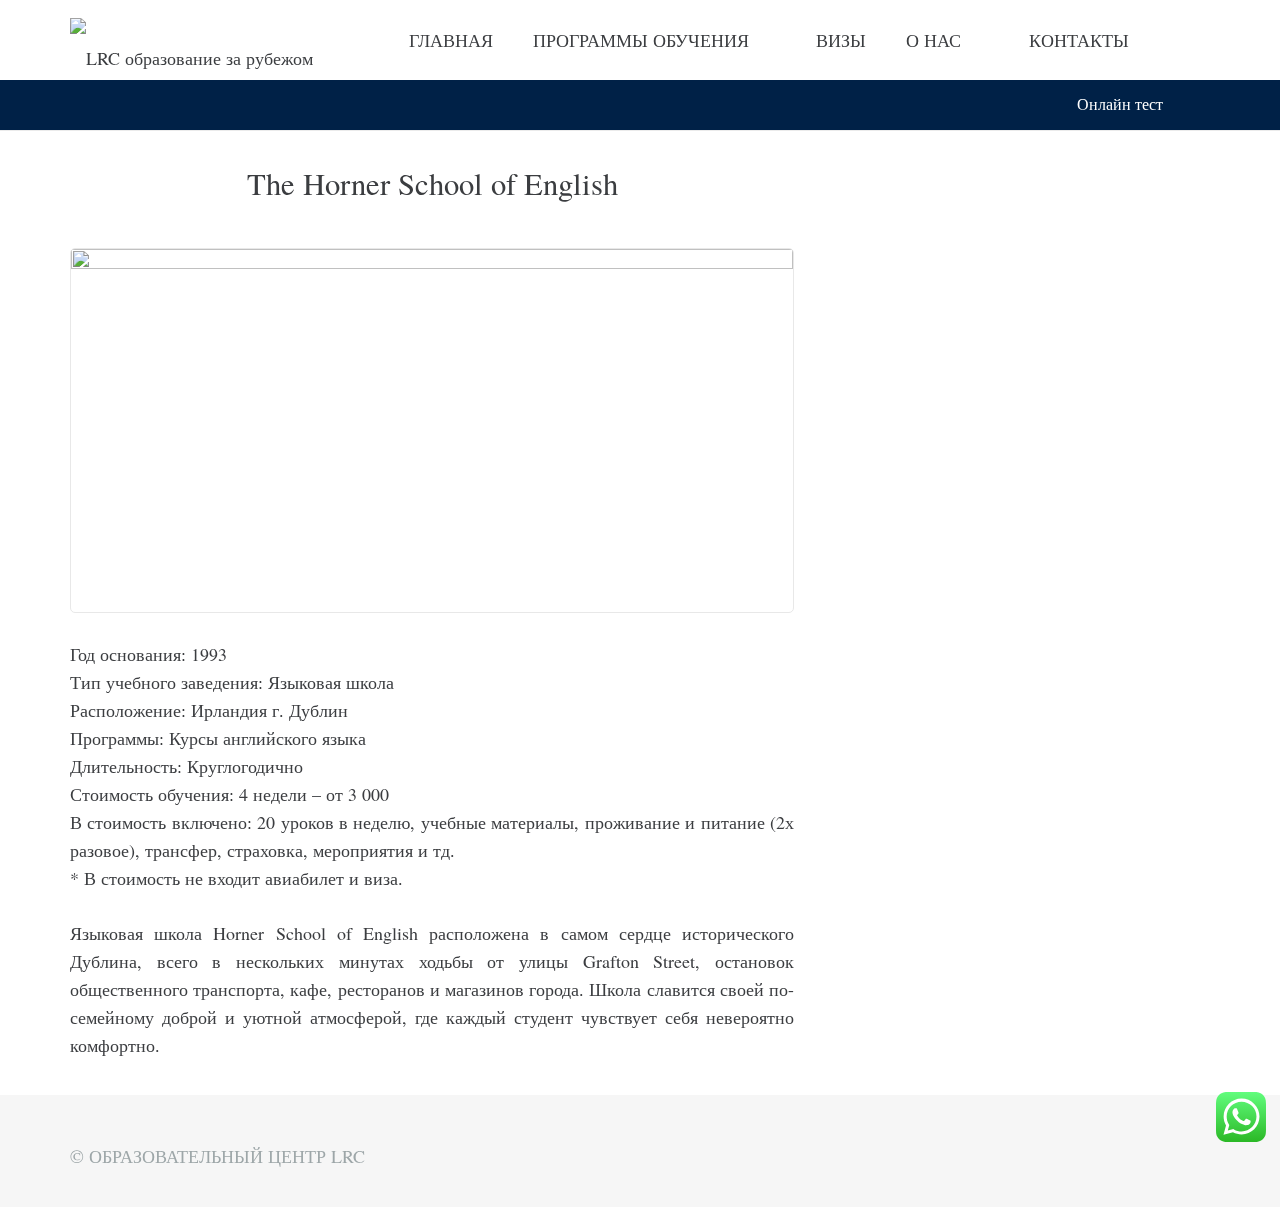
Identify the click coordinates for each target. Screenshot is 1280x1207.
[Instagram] (1192, 40)
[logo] (191, 40)
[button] (1198, 105)
